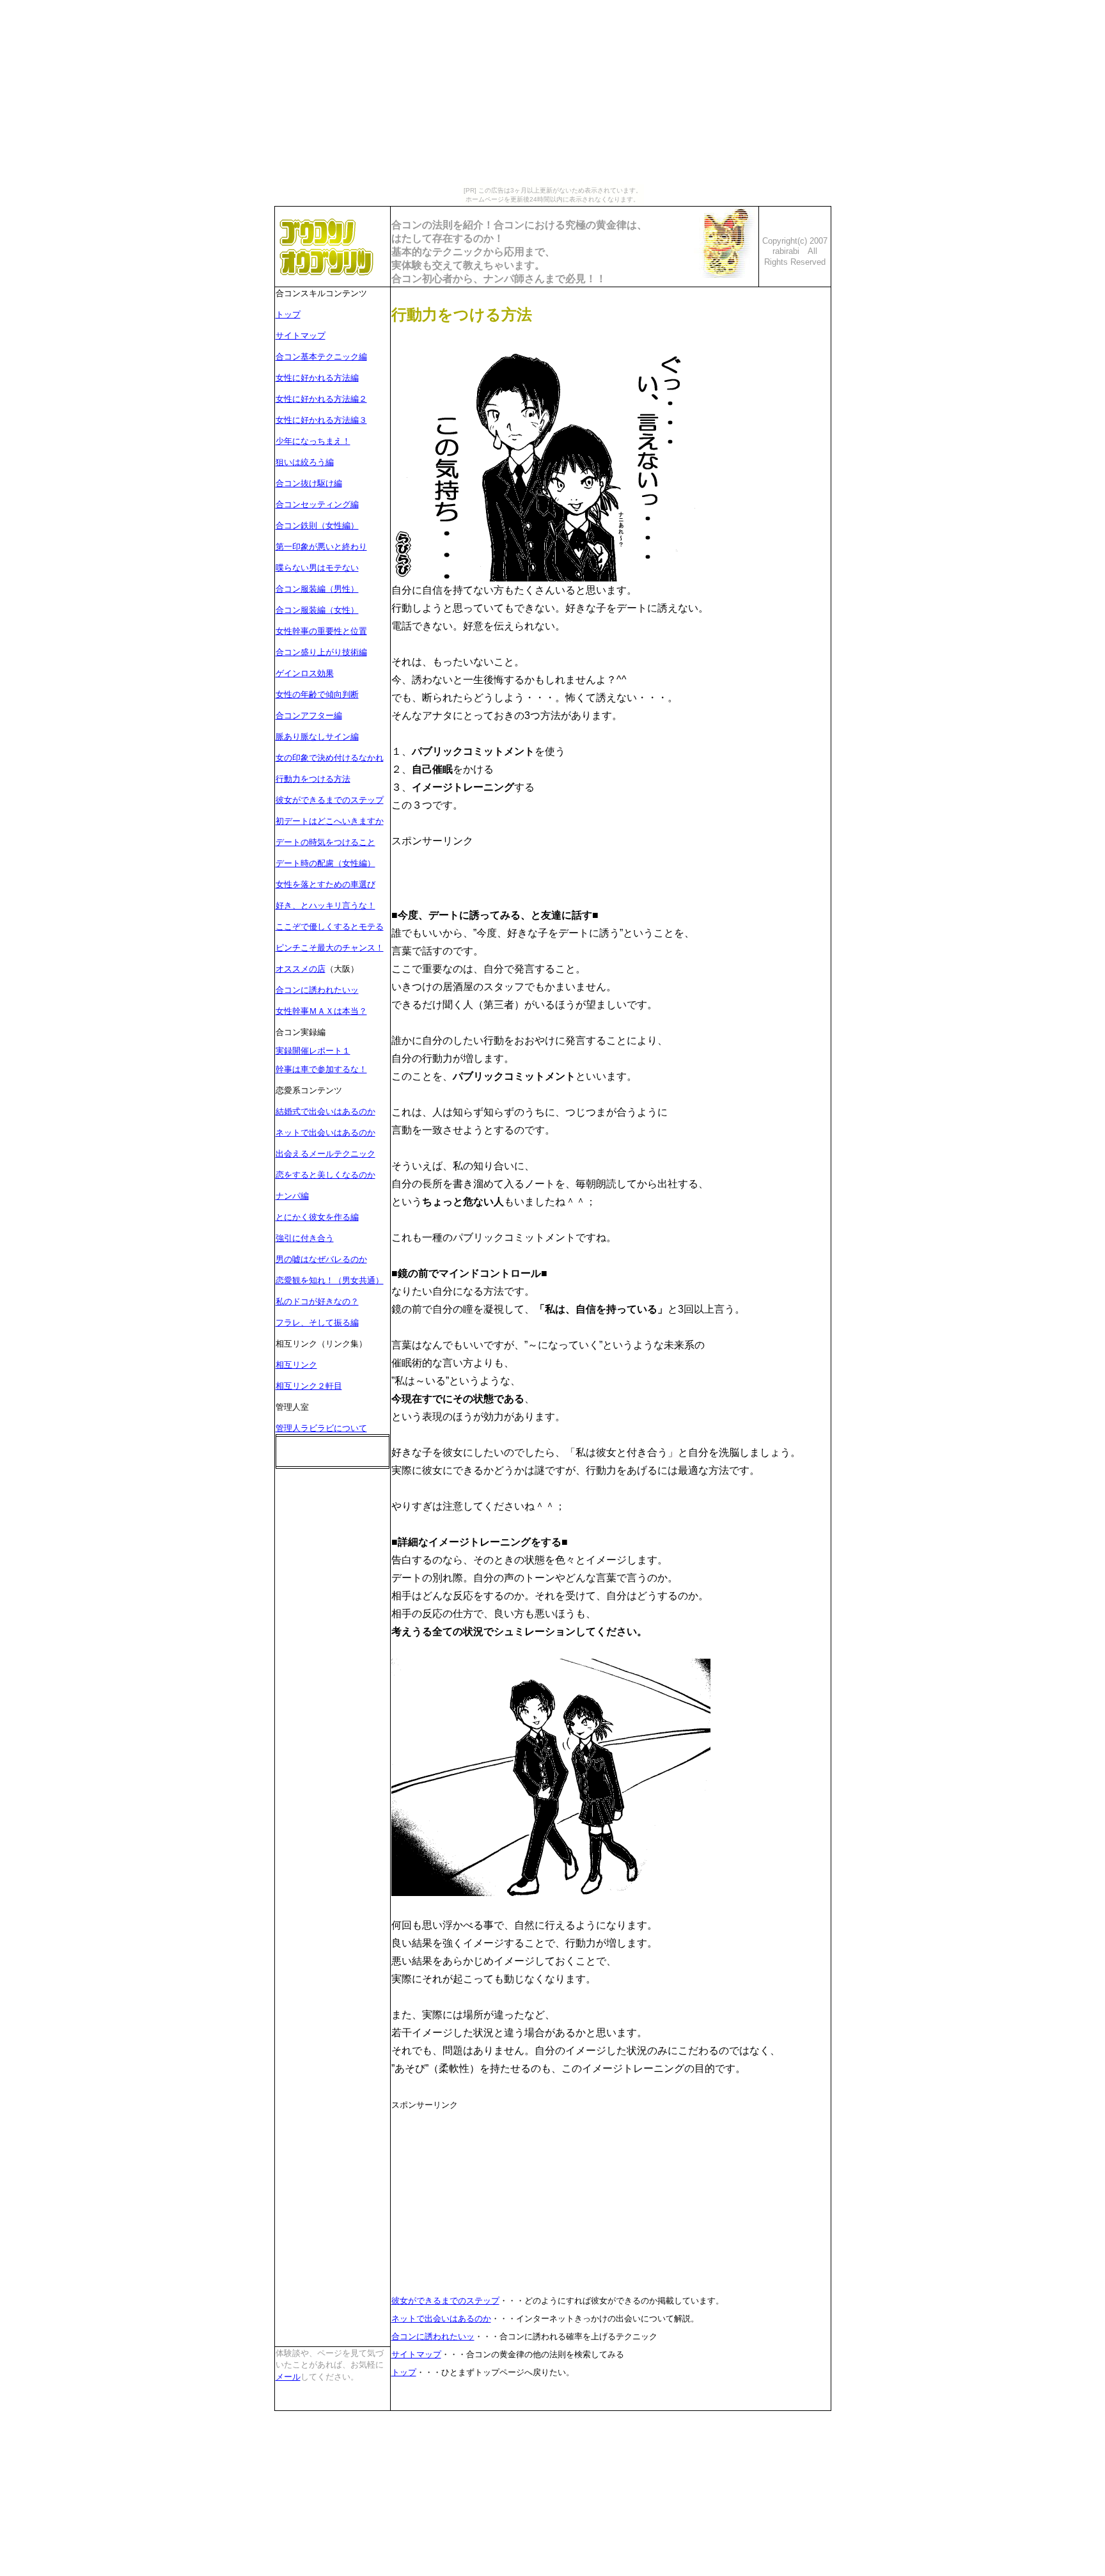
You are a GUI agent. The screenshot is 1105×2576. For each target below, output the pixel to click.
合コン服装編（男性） (317, 589)
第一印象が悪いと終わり (321, 547)
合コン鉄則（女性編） (317, 525)
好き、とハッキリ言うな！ (325, 905)
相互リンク (296, 1365)
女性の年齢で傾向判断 (317, 694)
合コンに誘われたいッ (317, 990)
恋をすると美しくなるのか (325, 1175)
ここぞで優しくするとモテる (330, 927)
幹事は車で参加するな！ (321, 1069)
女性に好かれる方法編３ (321, 420)
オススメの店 (301, 969)
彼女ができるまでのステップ (330, 800)
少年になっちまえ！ (313, 441)
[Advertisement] (541, 869)
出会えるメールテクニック (325, 1154)
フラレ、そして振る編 (317, 1323)
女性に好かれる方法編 (317, 378)
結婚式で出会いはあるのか (325, 1111)
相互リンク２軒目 (309, 1386)
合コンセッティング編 (317, 504)
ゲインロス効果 (305, 673)
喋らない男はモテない (317, 568)
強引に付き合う (305, 1238)
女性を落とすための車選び (325, 884)
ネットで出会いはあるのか (325, 1133)
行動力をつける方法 (313, 779)
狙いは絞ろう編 (305, 462)
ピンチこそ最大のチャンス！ (330, 948)
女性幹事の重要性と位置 (321, 631)
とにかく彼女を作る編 (317, 1217)
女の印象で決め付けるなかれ (330, 758)
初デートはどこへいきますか (330, 821)
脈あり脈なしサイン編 (317, 737)
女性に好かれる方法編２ (321, 399)
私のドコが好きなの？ (317, 1301)
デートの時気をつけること (325, 842)
